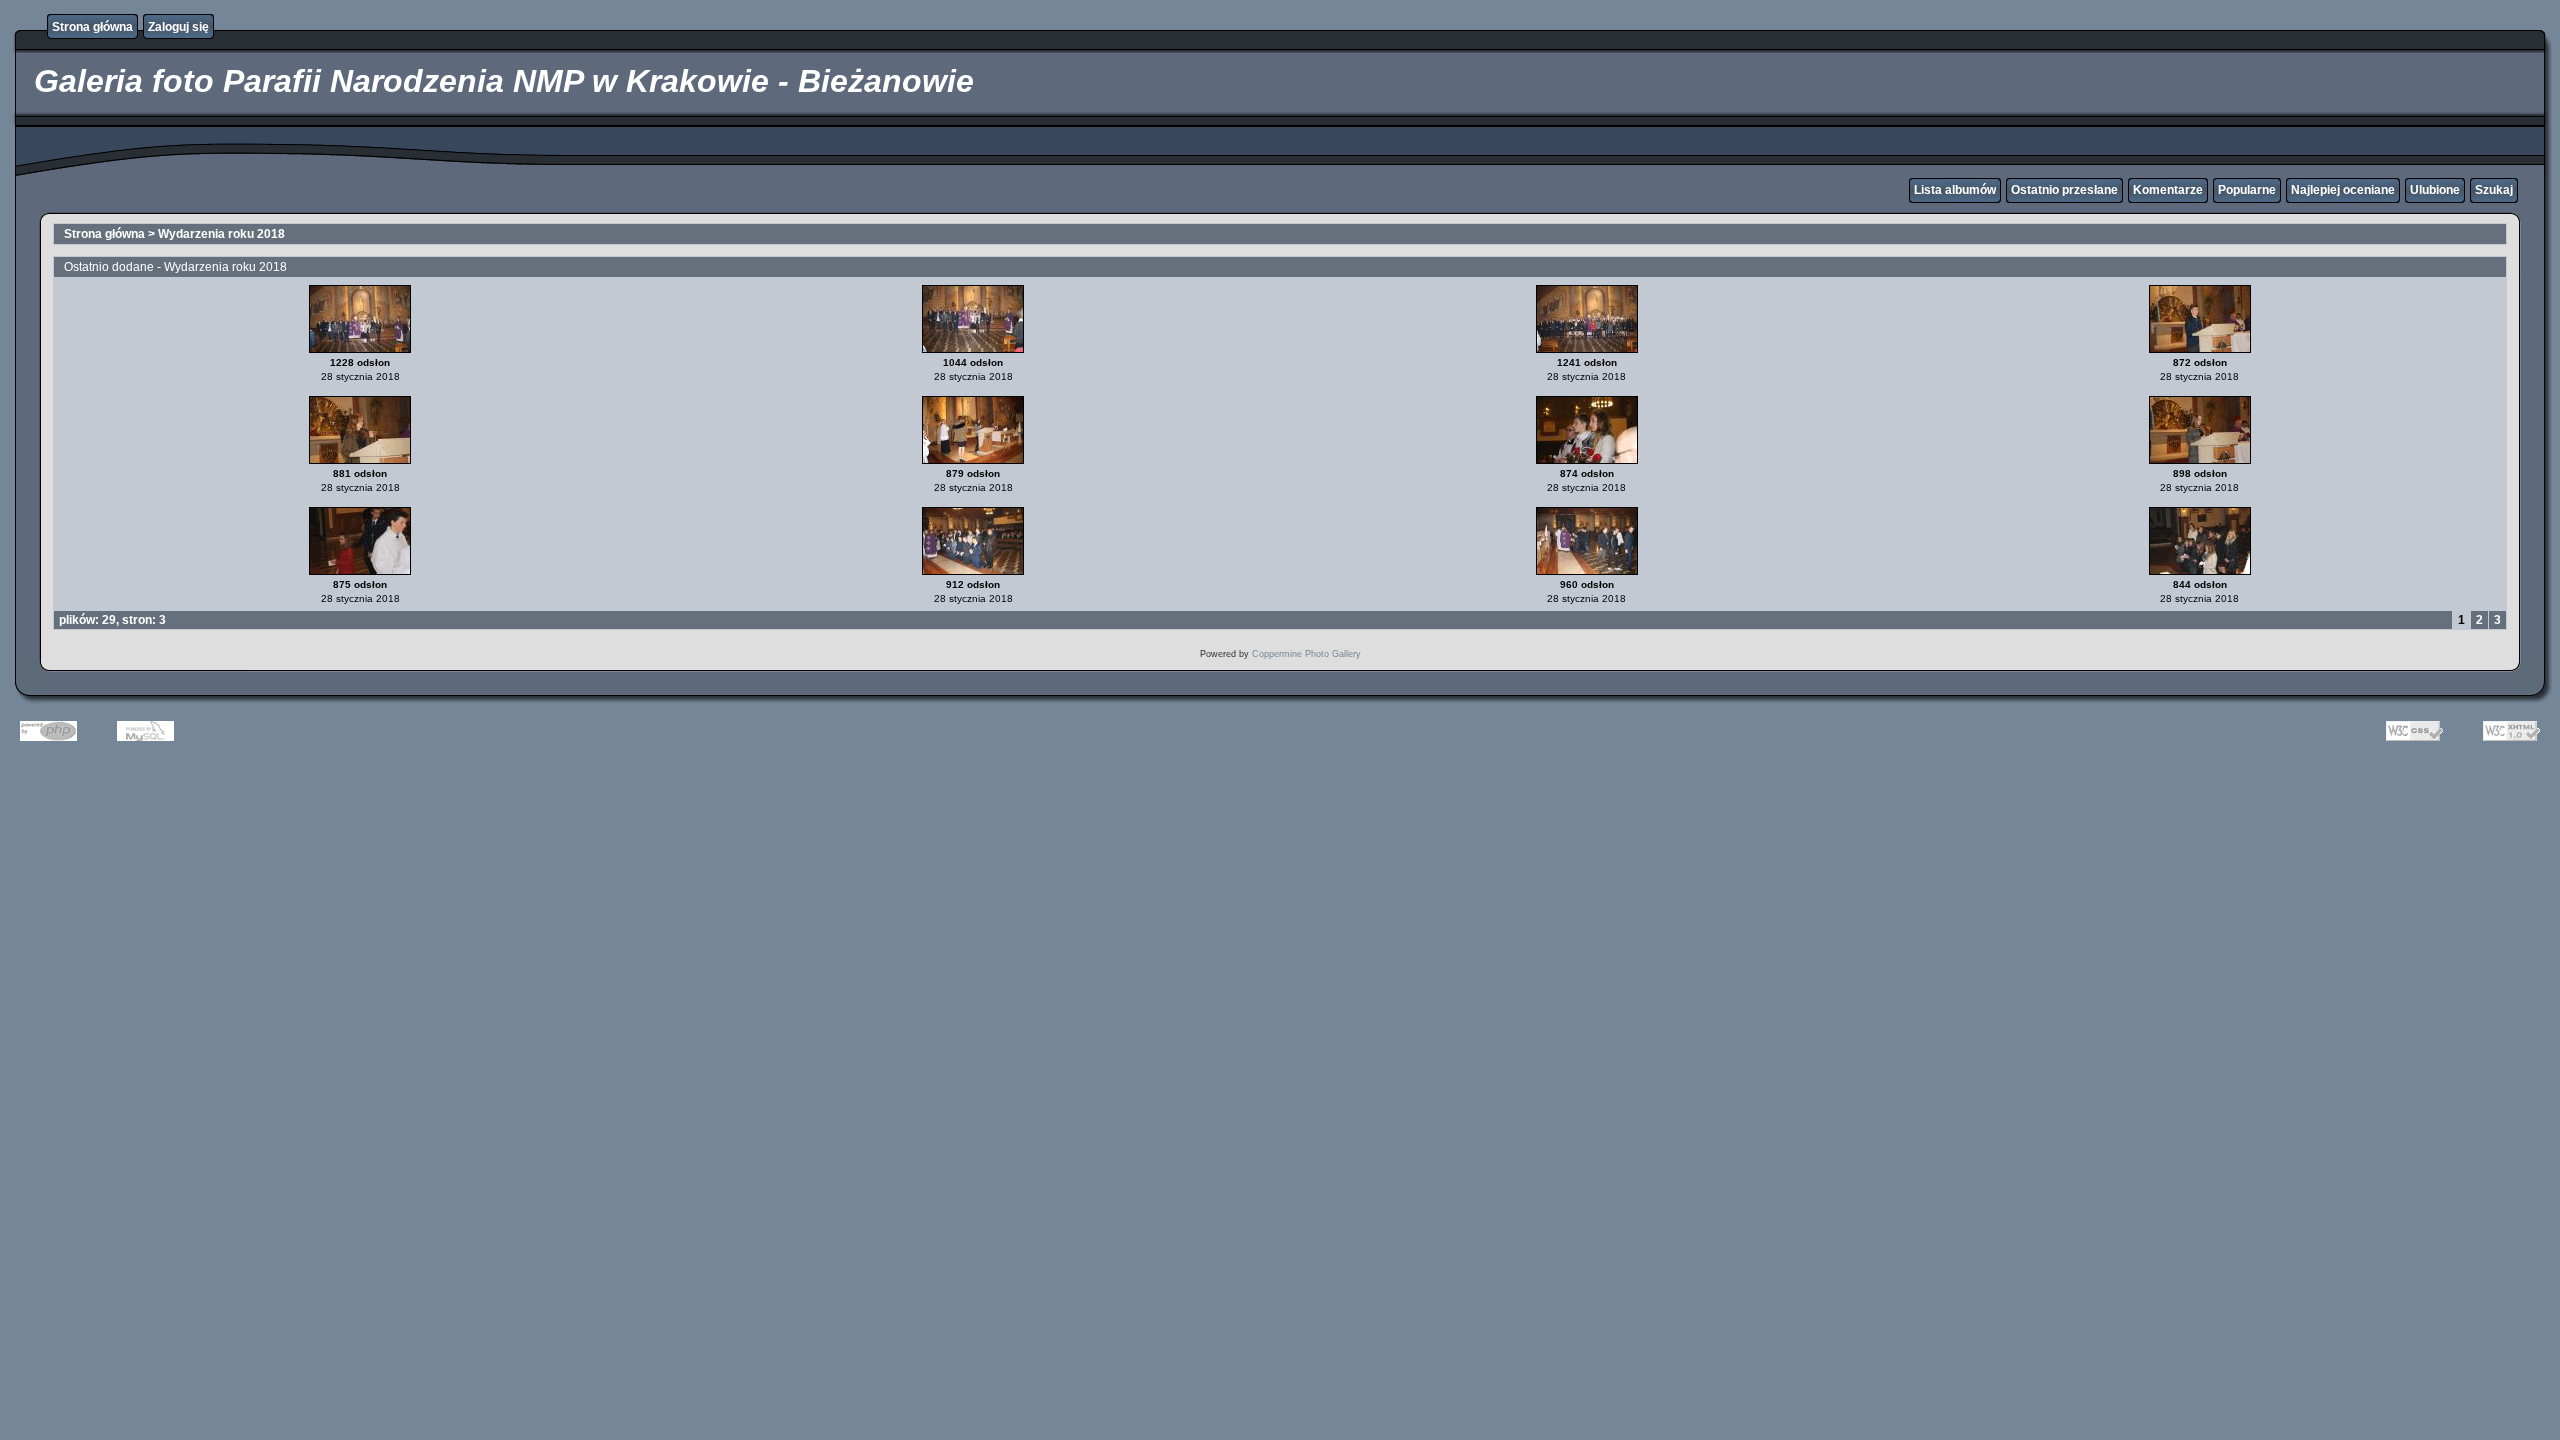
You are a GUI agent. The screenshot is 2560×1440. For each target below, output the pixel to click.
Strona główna (92, 27)
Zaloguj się (178, 27)
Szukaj (2494, 190)
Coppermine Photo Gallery (1306, 654)
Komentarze (2168, 190)
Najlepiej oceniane (2343, 190)
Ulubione (2435, 190)
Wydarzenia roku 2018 (221, 234)
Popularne (2247, 190)
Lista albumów (1955, 190)
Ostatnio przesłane (2064, 190)
